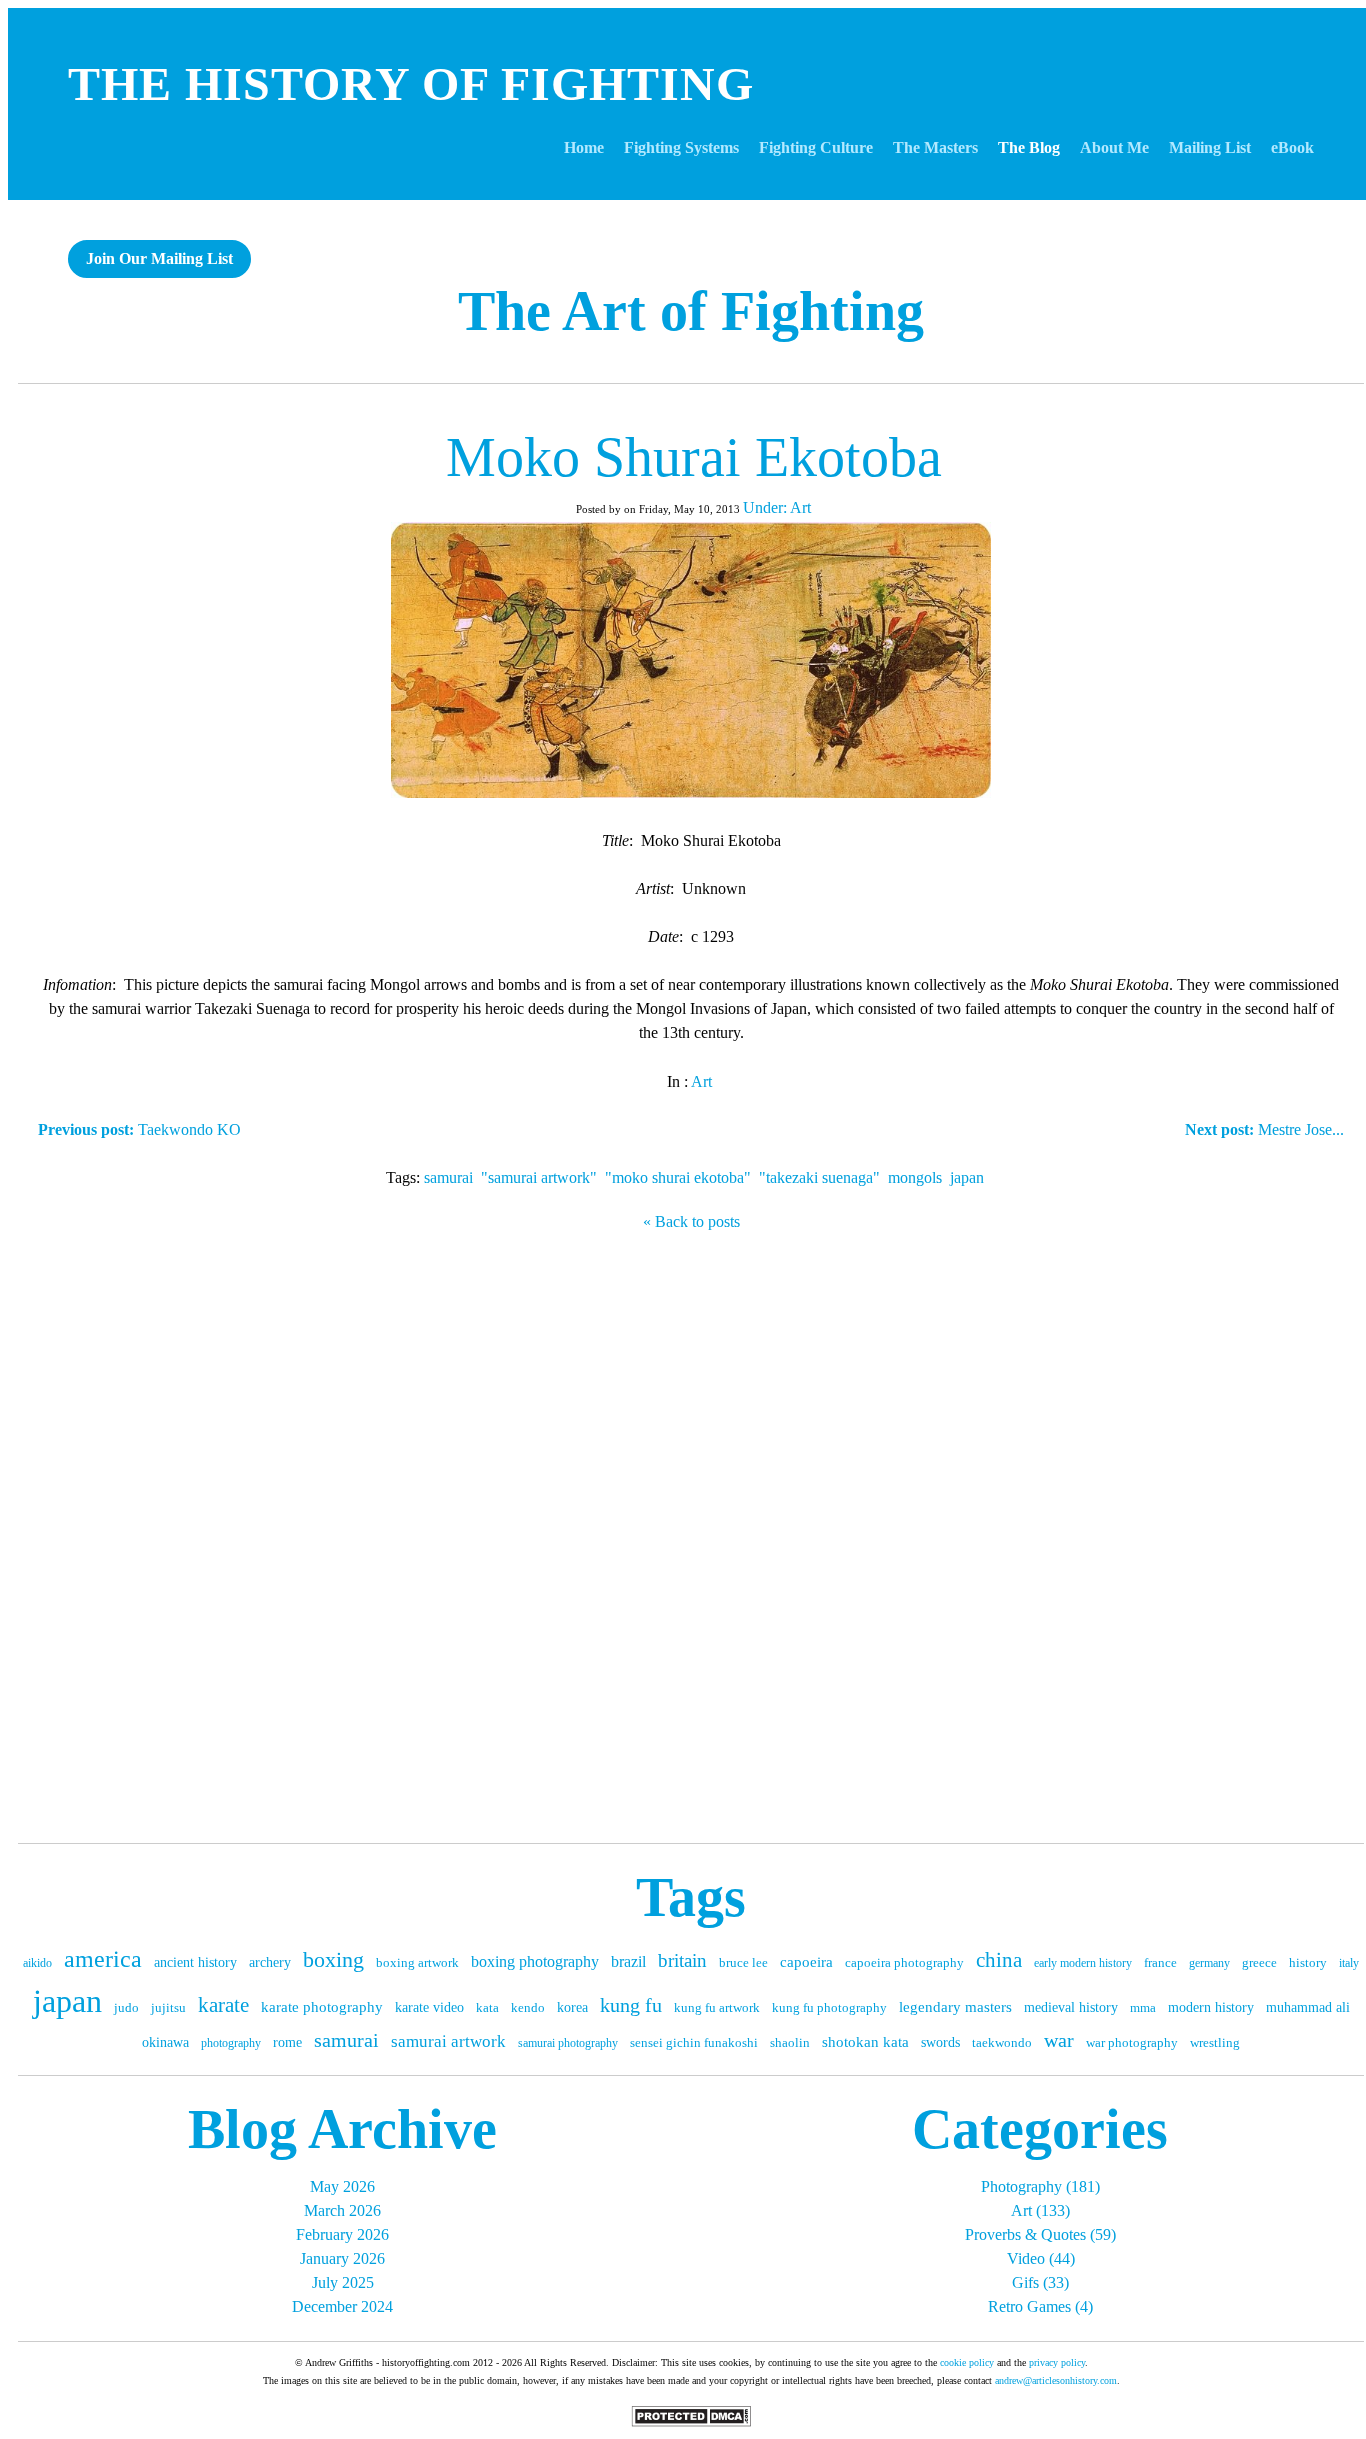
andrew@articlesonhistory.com (1056, 2380)
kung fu (631, 2005)
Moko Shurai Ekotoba (694, 457)
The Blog (1029, 147)
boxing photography (535, 1961)
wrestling (1215, 2042)
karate (223, 2005)
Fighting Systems (681, 147)
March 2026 (342, 2210)
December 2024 (342, 2306)
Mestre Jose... (1264, 1129)
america (103, 1959)
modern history (1211, 2007)
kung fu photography (829, 2007)
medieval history (1071, 2007)
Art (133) (1040, 2210)
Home (584, 147)
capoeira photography (904, 1962)
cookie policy (967, 2362)
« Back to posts (691, 1221)
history (1308, 1962)
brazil (628, 1961)
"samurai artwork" (539, 1177)
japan (967, 1177)
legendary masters (955, 2007)
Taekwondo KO (139, 1129)
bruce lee (743, 1962)
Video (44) (1041, 2258)
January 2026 (342, 2258)
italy (1349, 1963)
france (1160, 1962)
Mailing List (1210, 147)
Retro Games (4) (1040, 2306)
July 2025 (343, 2282)
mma (1143, 2007)
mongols (915, 1177)
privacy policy (1057, 2362)
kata (487, 2007)
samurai (448, 1177)
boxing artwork (417, 1962)
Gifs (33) (1040, 2282)
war (1059, 2040)
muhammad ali (1308, 2007)
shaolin (790, 2042)
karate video (429, 2007)
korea (572, 2007)
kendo (528, 2007)
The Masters (935, 147)
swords (940, 2042)
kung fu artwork (717, 2007)
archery (270, 1962)
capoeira (806, 1962)
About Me (1114, 147)
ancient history (195, 1962)
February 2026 (342, 2234)
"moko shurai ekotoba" (678, 1177)
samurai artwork (448, 2041)
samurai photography (568, 2043)
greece (1259, 1962)
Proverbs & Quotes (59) (1040, 2234)
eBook (1292, 147)
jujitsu (168, 2007)
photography (231, 2043)
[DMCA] (691, 2421)
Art (701, 1081)
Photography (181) (1040, 2186)
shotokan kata (865, 2042)
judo (126, 2007)
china (999, 1960)
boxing (333, 1959)
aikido (37, 1963)
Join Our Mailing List (159, 258)
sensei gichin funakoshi (694, 2042)
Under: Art (777, 507)
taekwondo (1002, 2042)
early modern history (1083, 1963)
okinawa (165, 2042)
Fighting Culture (816, 147)
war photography (1132, 2042)
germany (1209, 1963)
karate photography (322, 2007)
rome (287, 2042)
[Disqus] (691, 1532)
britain (682, 1960)
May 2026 (342, 2186)
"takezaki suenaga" (819, 1177)
